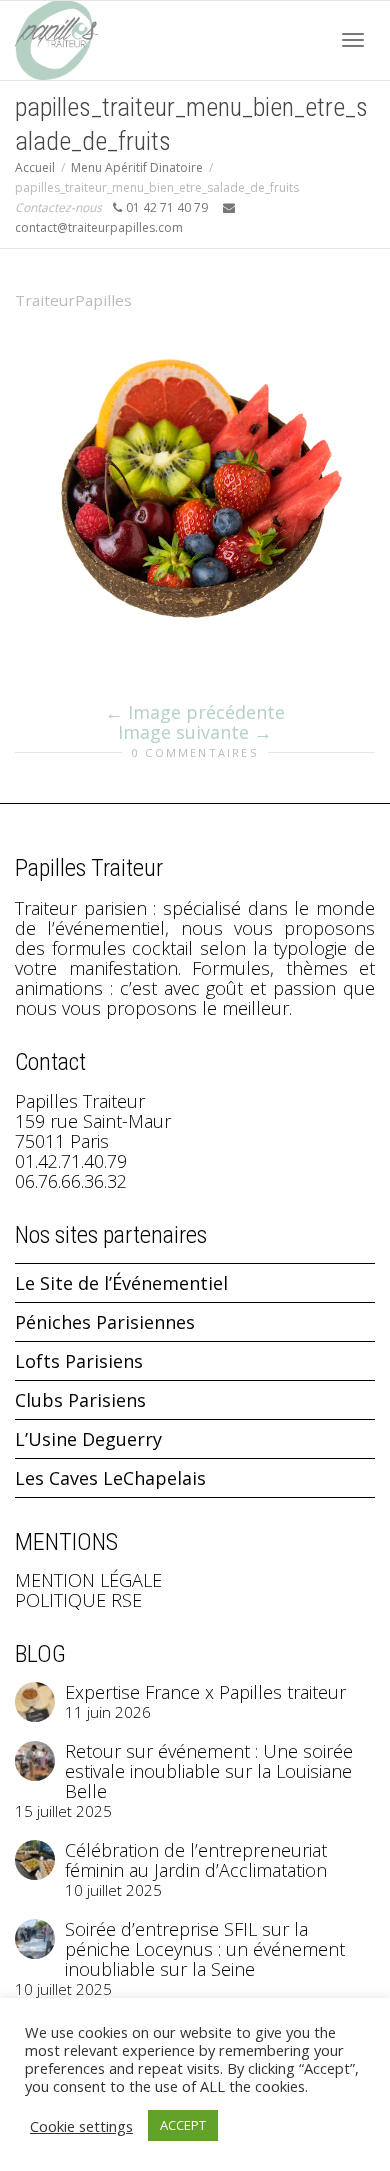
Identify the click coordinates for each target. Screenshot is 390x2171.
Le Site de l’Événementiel (121, 1283)
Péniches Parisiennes (105, 1322)
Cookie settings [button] (81, 2126)
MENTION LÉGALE (88, 1580)
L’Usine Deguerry (88, 1439)
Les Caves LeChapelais (110, 1478)
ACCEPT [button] (183, 2125)
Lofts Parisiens (79, 1361)
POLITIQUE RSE (78, 1600)
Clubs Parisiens (80, 1400)
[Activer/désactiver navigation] (353, 40)
